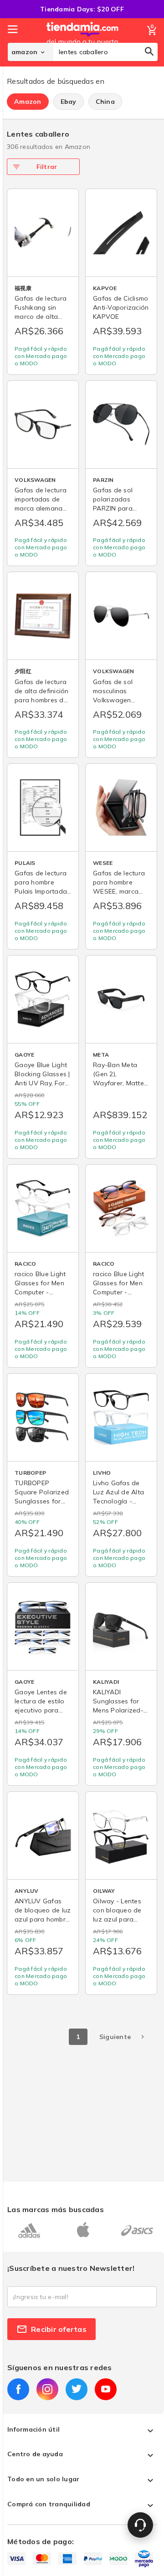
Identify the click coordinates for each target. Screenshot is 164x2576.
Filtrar (47, 167)
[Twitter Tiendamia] (77, 2389)
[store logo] (82, 42)
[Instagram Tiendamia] (47, 2389)
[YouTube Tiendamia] (106, 2389)
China (105, 102)
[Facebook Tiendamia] (18, 2389)
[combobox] (105, 52)
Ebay (69, 102)
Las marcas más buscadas (56, 2209)
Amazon (28, 102)
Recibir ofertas (59, 2329)
